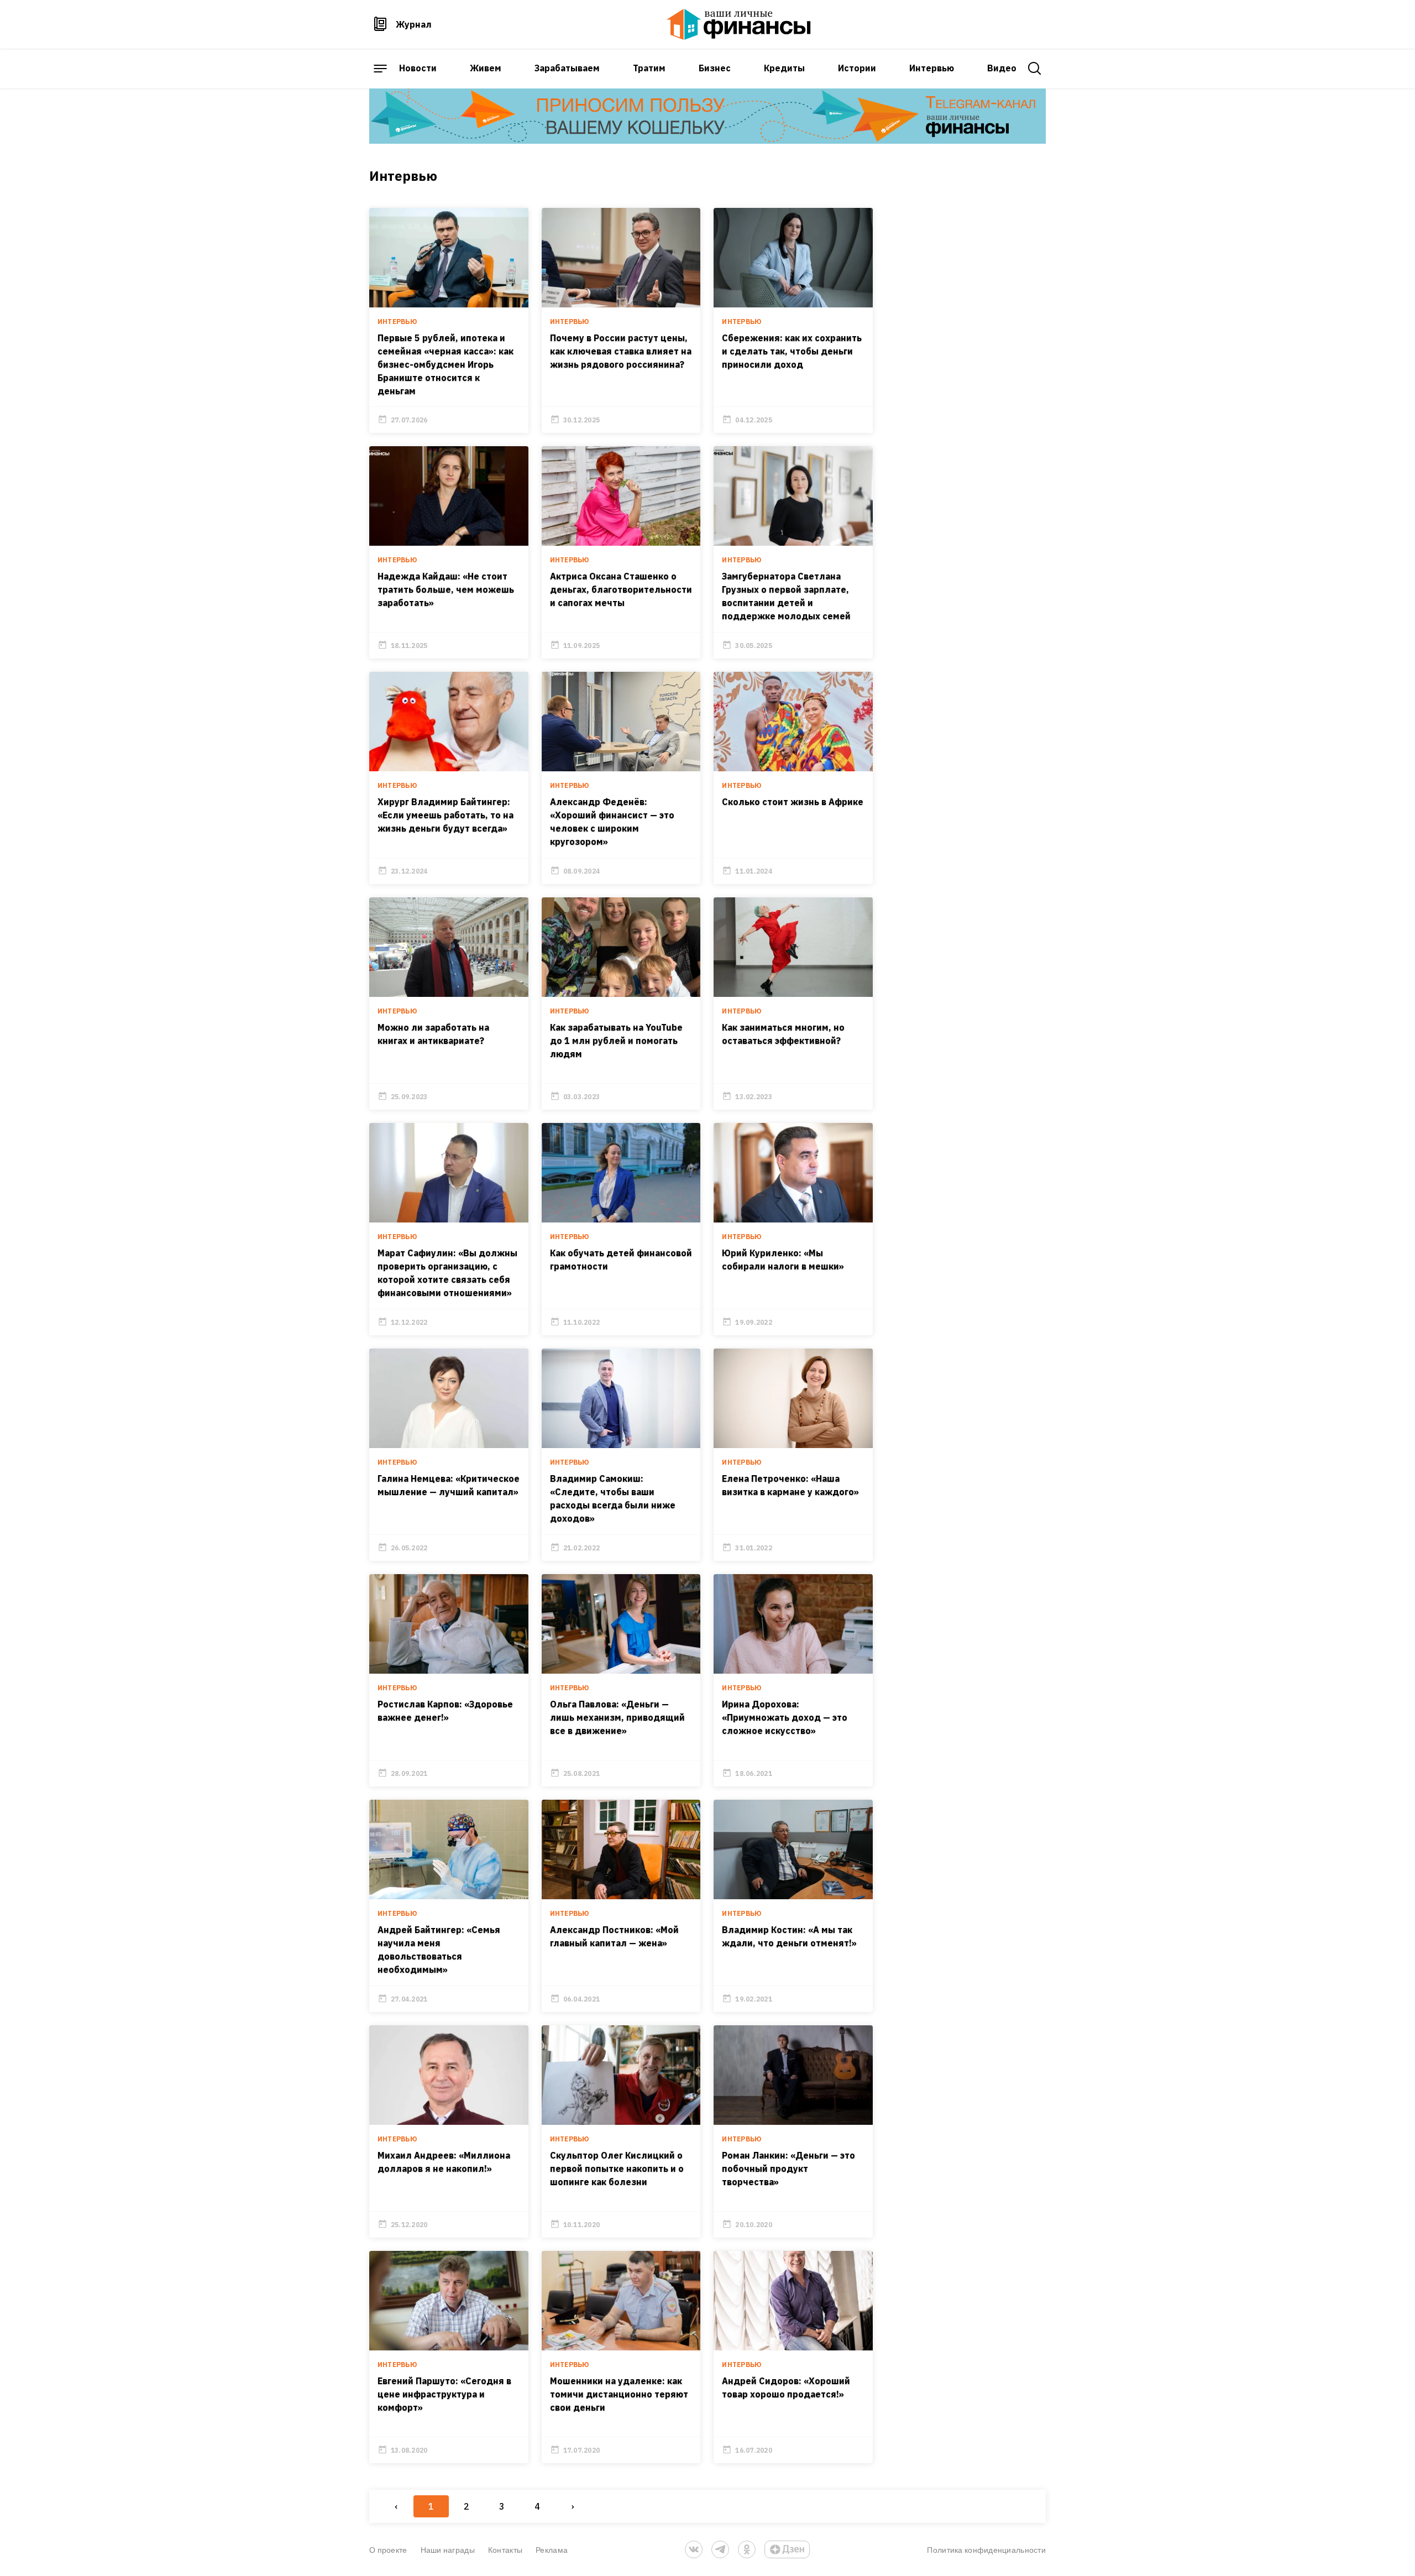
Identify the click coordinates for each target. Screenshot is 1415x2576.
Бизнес (715, 68)
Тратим (649, 68)
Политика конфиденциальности (986, 2550)
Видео (1002, 68)
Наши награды (448, 2550)
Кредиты (784, 68)
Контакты (505, 2550)
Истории (857, 68)
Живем (486, 68)
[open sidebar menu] (380, 69)
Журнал (414, 24)
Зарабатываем (567, 68)
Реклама (552, 2550)
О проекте (388, 2550)
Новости (418, 68)
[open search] (1035, 69)
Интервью (932, 68)
